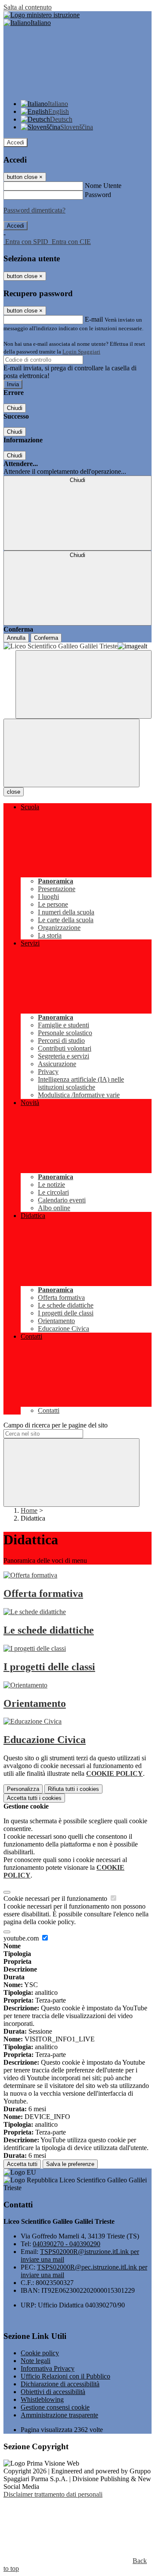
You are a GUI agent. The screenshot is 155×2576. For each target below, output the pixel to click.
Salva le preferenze (70, 2164)
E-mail (94, 319)
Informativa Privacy (48, 2368)
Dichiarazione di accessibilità (60, 2384)
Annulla (16, 638)
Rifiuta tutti (73, 1789)
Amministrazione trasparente (59, 2415)
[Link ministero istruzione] (42, 15)
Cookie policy (40, 2353)
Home (29, 1510)
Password (98, 195)
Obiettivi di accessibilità (53, 2392)
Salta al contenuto (28, 7)
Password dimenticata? (34, 210)
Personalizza (23, 1789)
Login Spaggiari (81, 352)
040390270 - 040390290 (67, 2244)
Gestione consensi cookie (55, 2407)
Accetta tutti (34, 1798)
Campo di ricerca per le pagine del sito (56, 1425)
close (14, 792)
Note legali (36, 2361)
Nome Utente (103, 186)
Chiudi (15, 408)
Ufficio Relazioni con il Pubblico (65, 2376)
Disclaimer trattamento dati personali (53, 2494)
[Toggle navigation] (71, 753)
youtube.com (22, 1938)
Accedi (15, 142)
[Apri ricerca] (84, 684)
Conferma (46, 638)
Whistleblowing (42, 2399)
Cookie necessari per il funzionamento (56, 1898)
